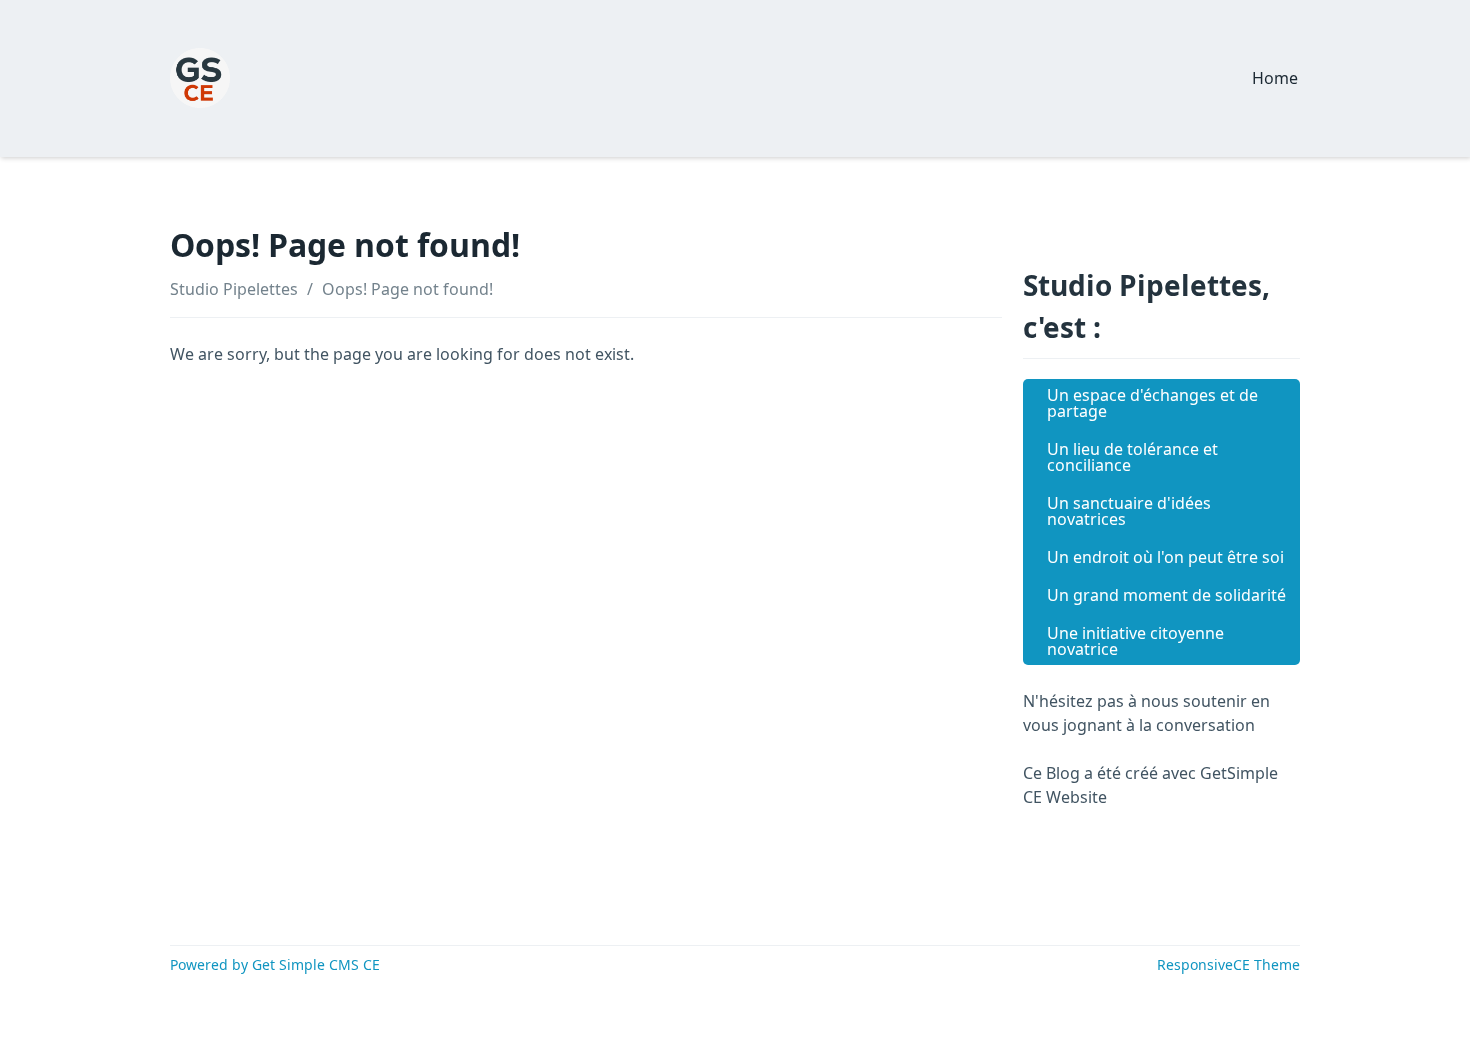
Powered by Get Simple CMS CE (275, 964)
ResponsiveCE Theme (1228, 964)
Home (1275, 78)
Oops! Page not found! (407, 289)
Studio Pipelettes (234, 289)
